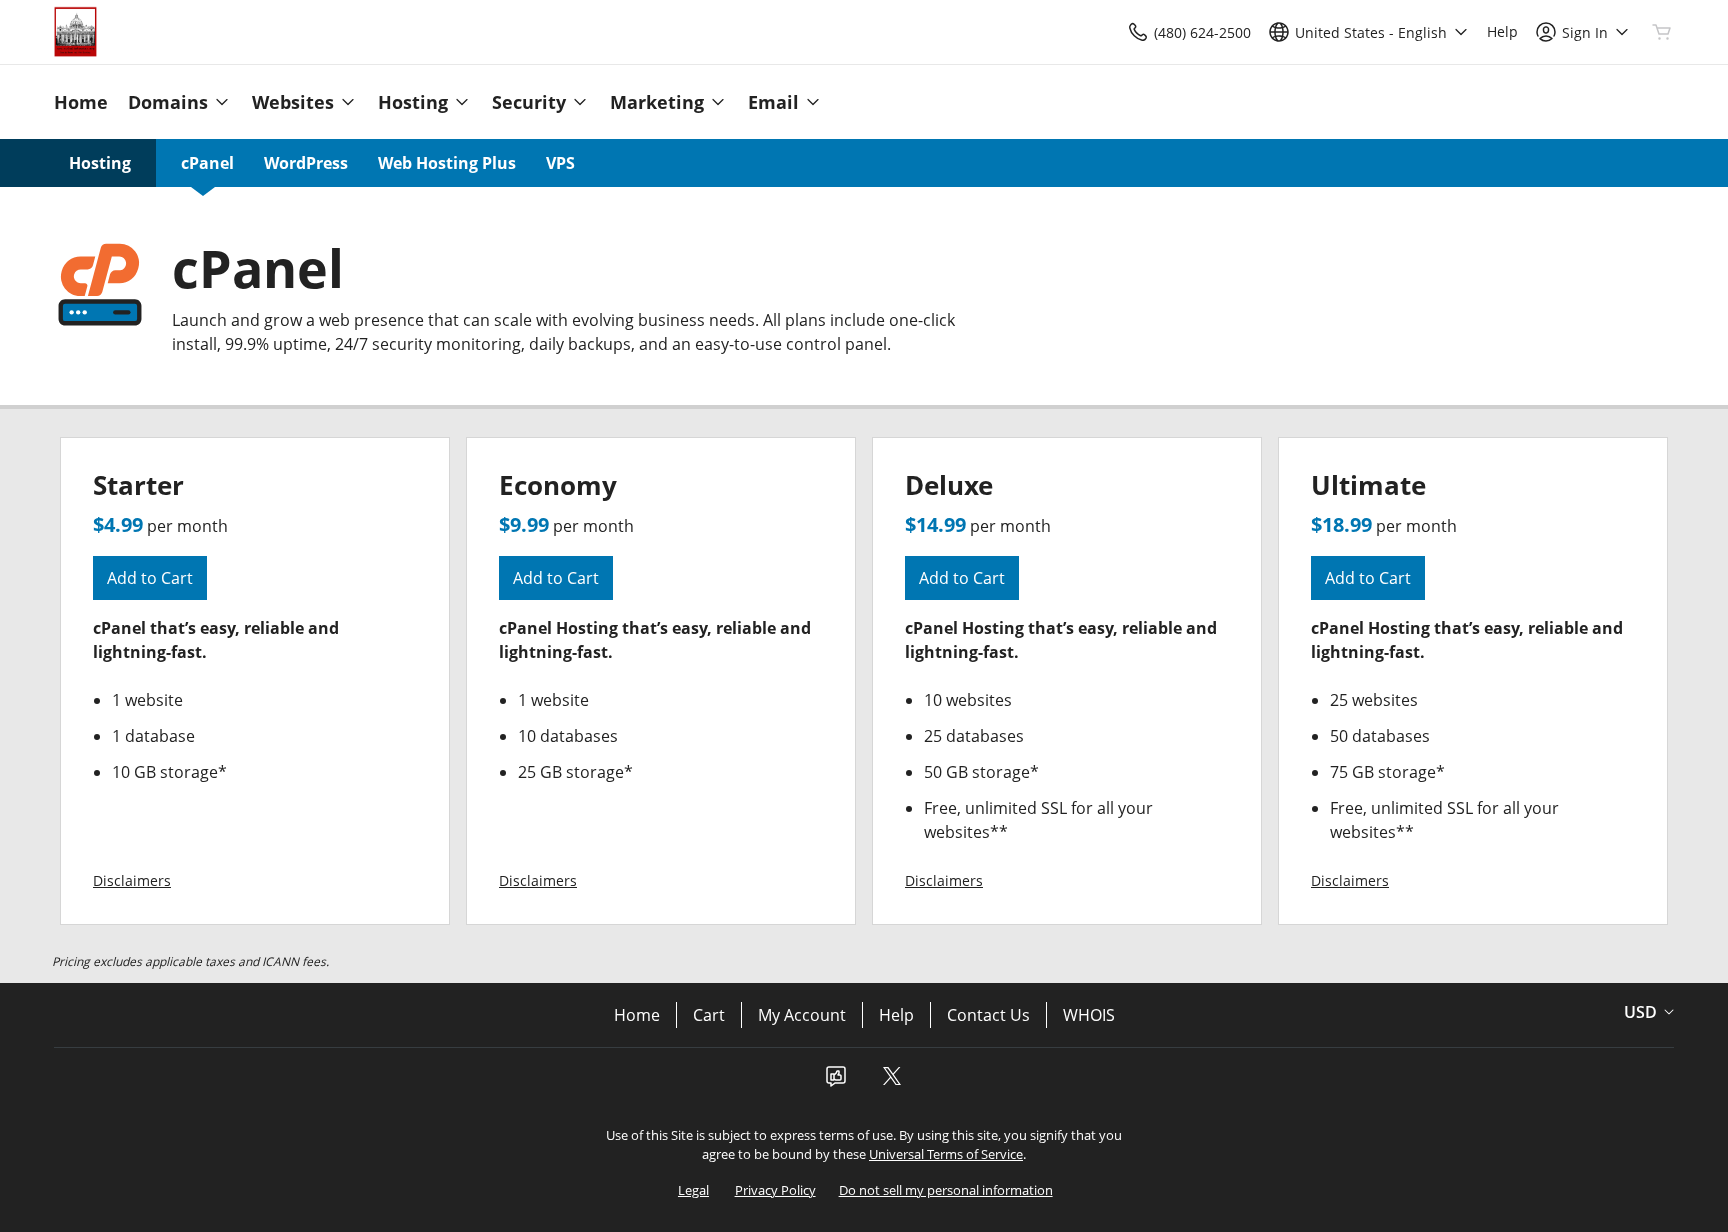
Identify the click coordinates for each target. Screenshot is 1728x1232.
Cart (709, 1015)
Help (896, 1015)
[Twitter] (892, 1082)
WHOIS (1089, 1015)
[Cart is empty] (1662, 32)
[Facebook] (836, 1082)
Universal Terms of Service (946, 1154)
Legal (693, 1190)
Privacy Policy (775, 1190)
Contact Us (988, 1015)
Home (637, 1015)
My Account (802, 1015)
